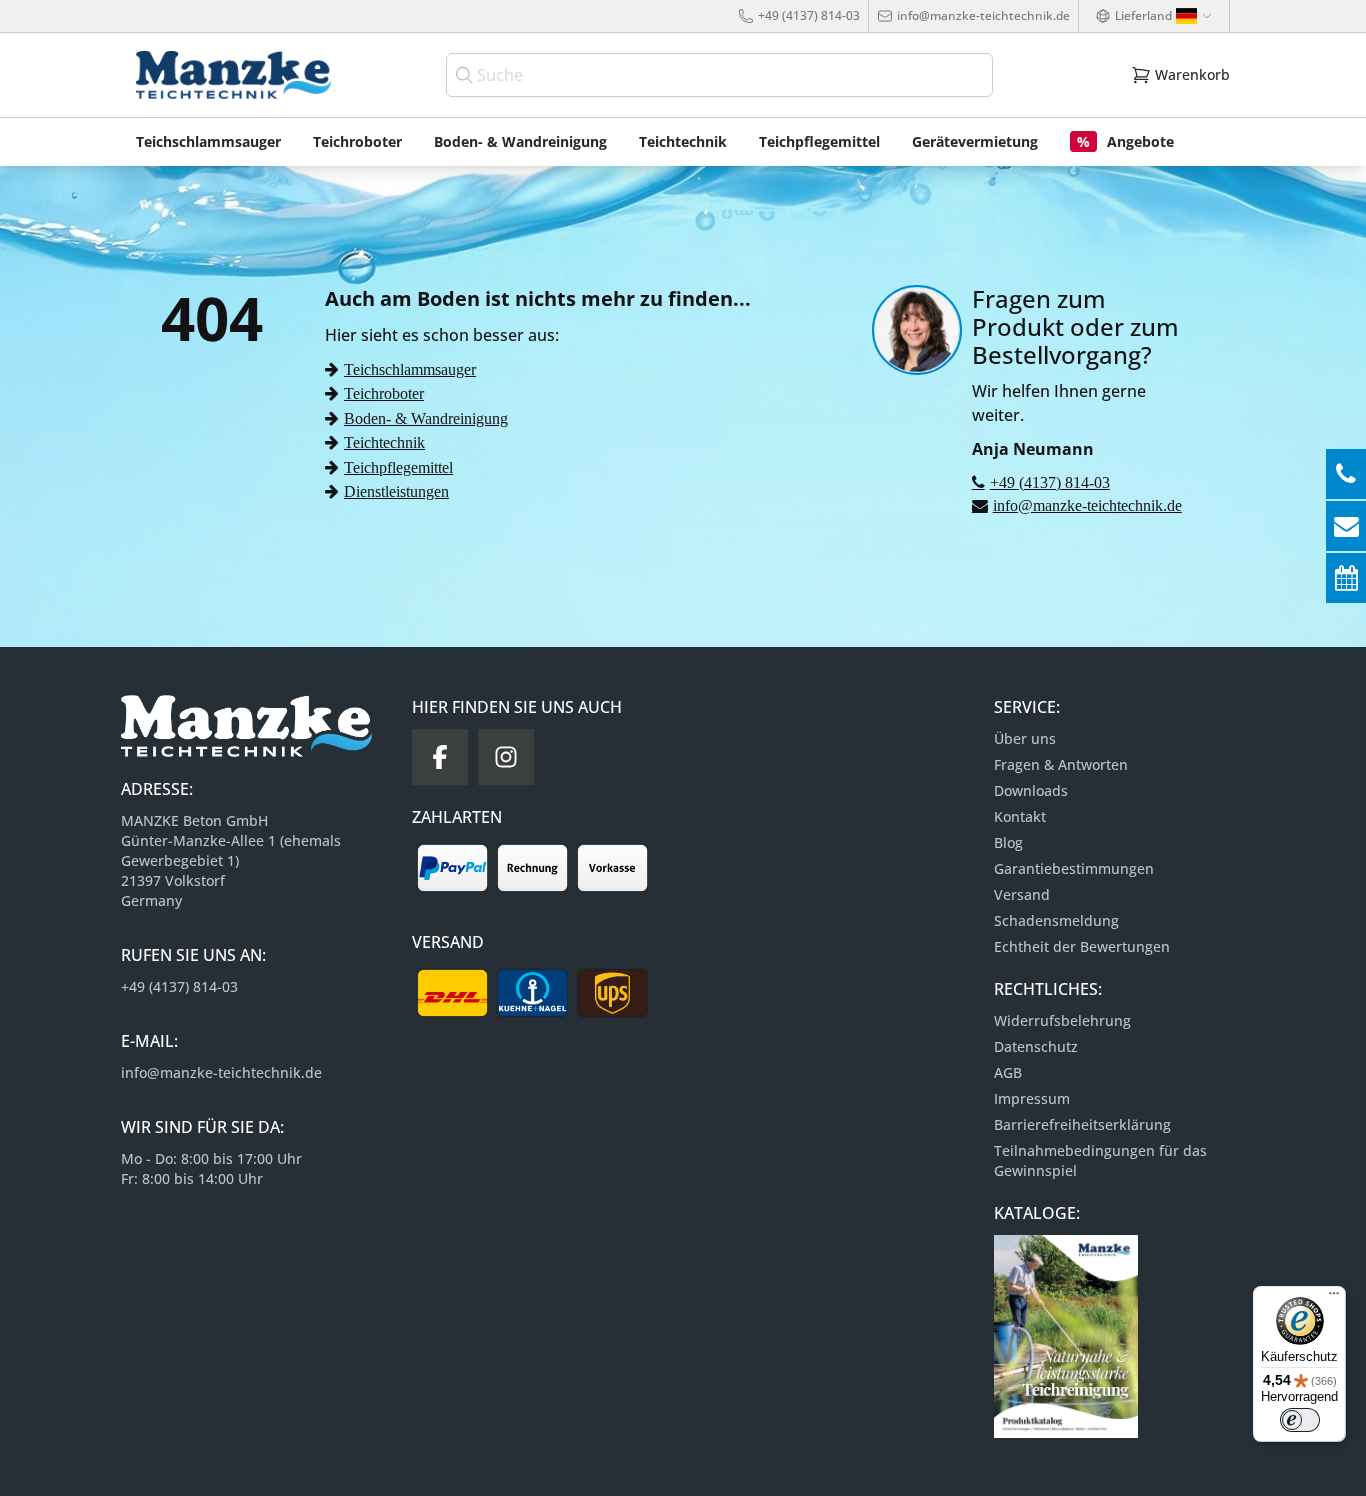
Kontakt (1020, 816)
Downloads (1031, 790)
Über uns (1025, 738)
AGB (1008, 1072)
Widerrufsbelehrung (1062, 1020)
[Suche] (466, 75)
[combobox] (719, 75)
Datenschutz (1036, 1046)
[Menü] (1334, 1298)
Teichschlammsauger (410, 369)
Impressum (1032, 1098)
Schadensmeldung (1056, 920)
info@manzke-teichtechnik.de (983, 15)
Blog (1008, 842)
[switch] (1300, 1420)
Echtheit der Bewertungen (1082, 946)
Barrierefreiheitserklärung (1082, 1124)
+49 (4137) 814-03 (809, 15)
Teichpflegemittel (398, 467)
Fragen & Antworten (1061, 764)
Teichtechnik (384, 442)
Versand (1022, 894)
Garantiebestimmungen (1074, 868)
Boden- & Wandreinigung (426, 418)
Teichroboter (384, 393)
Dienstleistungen (396, 491)
